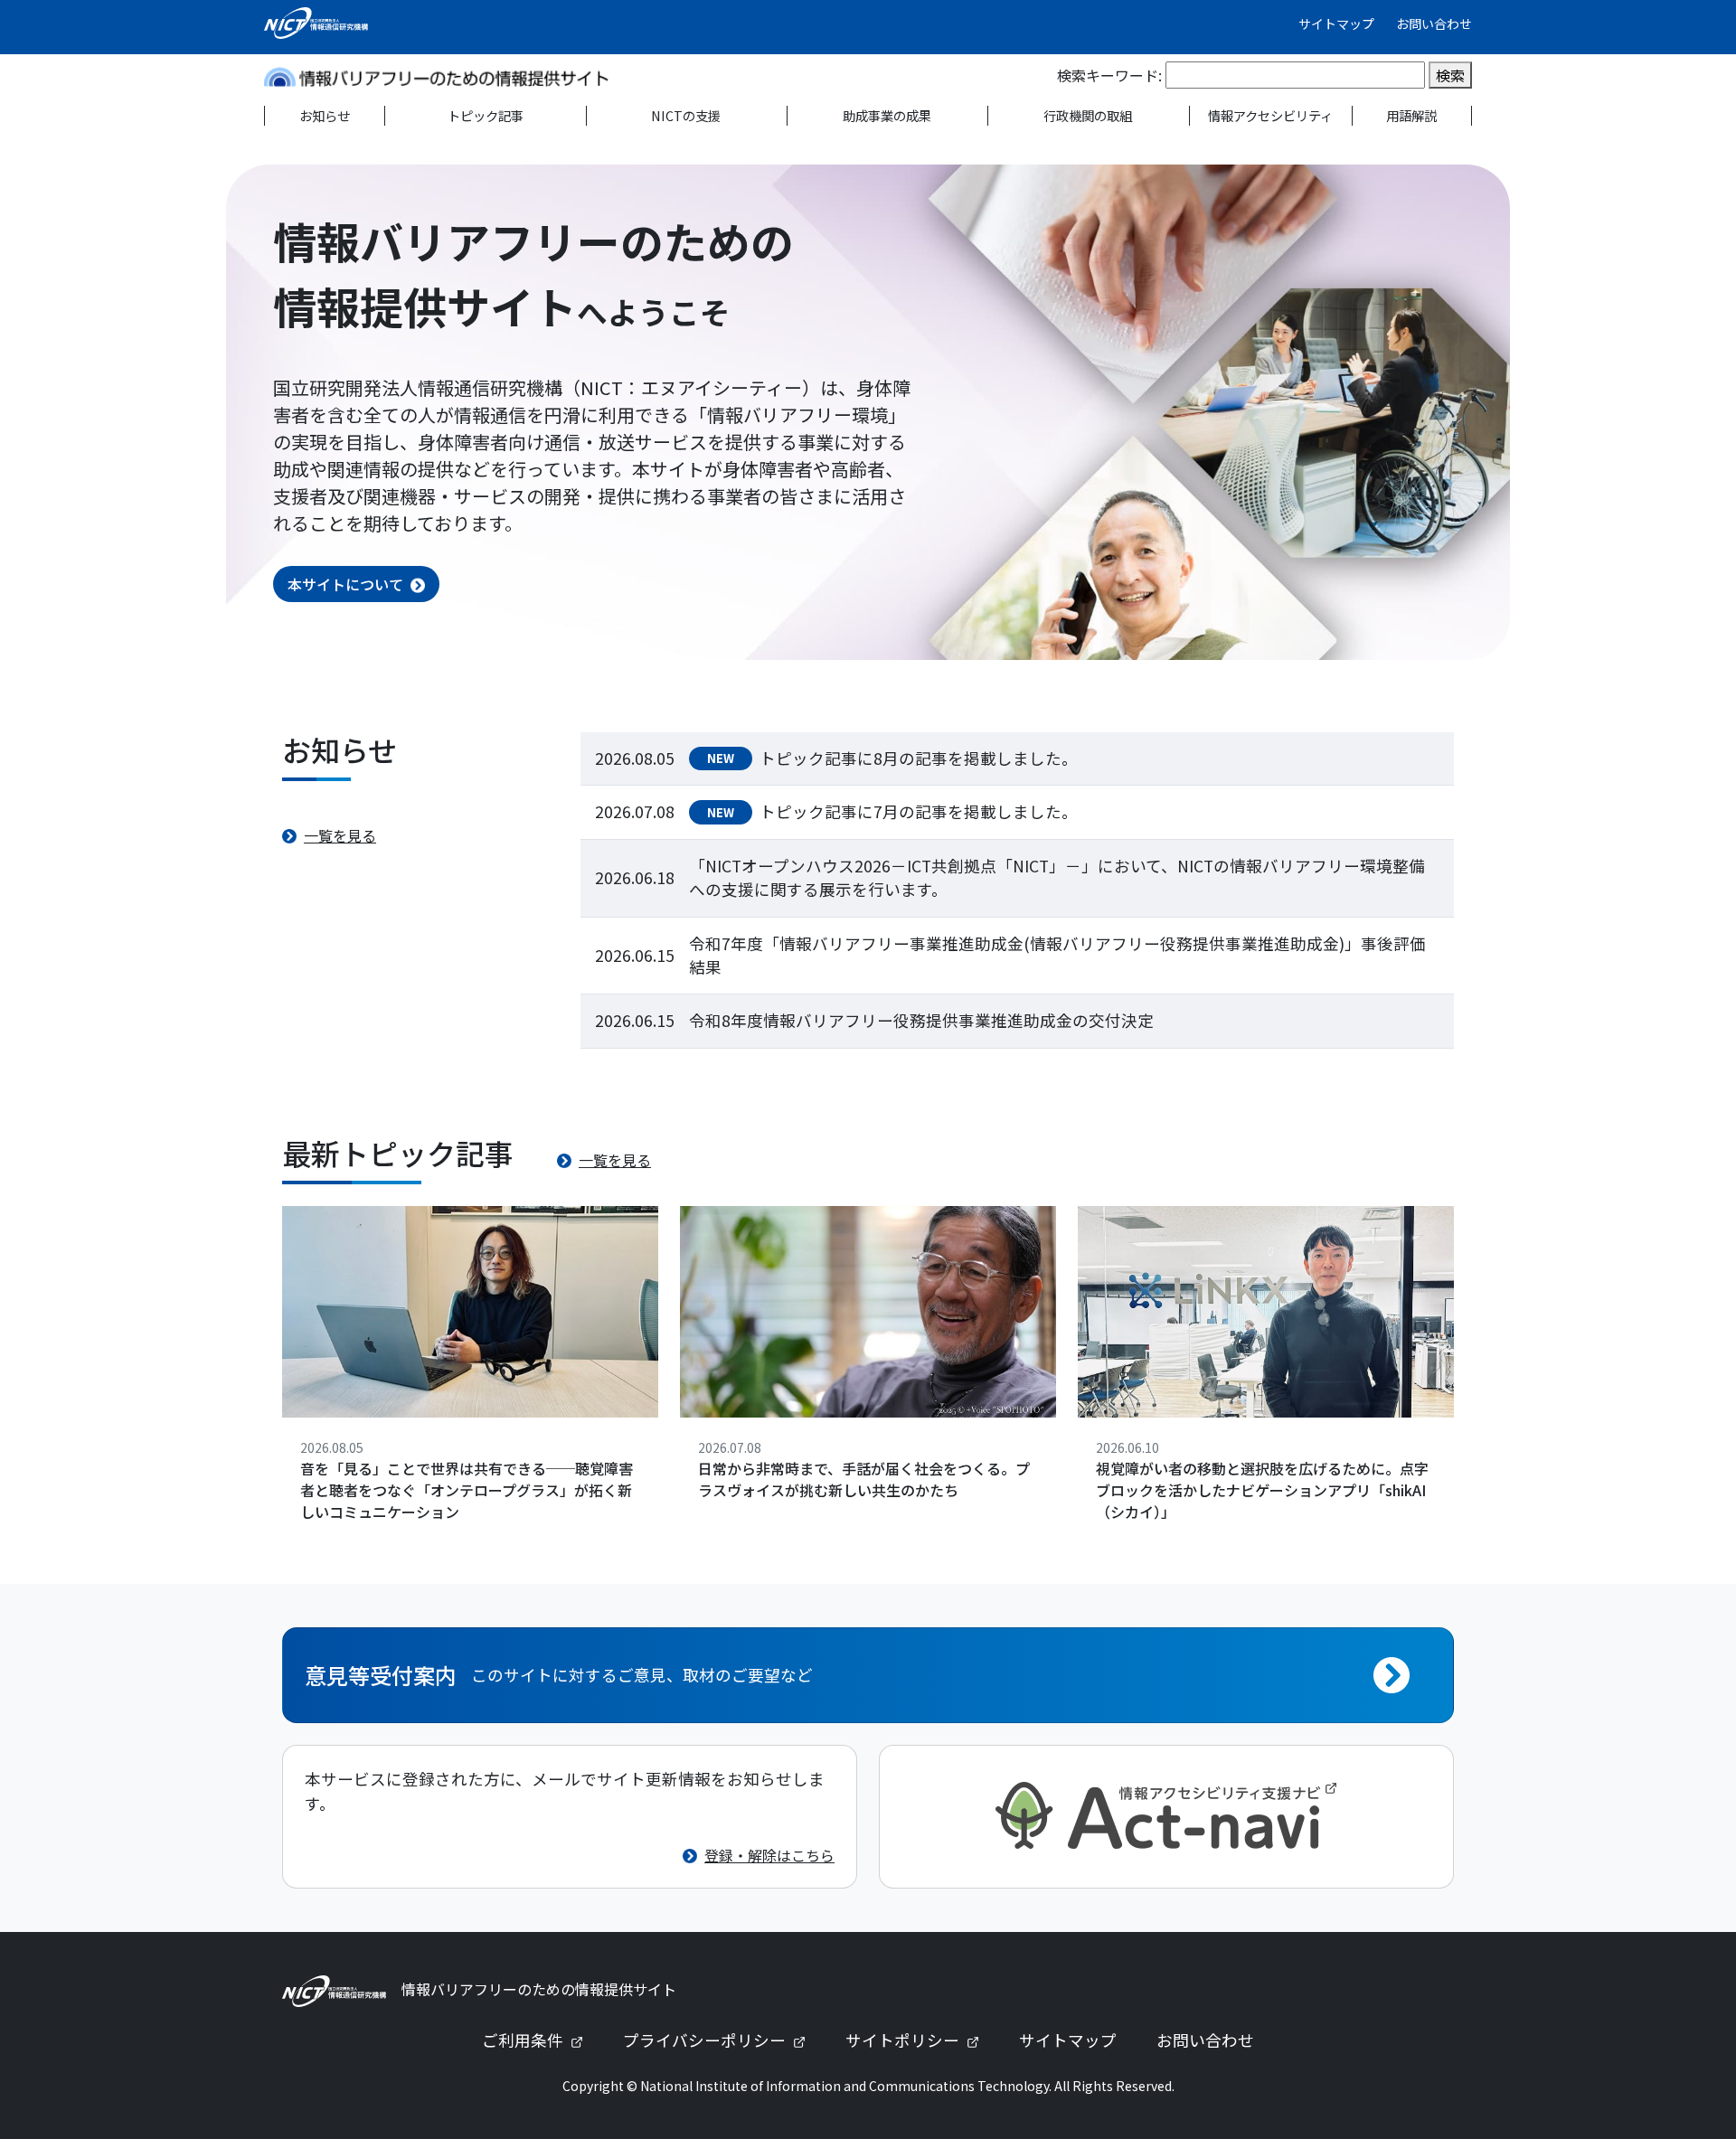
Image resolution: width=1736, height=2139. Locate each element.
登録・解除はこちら (769, 1855)
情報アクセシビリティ (1270, 115)
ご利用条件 (540, 2040)
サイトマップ (1336, 24)
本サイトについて (345, 584)
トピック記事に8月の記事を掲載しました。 (919, 758)
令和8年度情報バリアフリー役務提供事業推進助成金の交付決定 (921, 1020)
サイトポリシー (920, 2040)
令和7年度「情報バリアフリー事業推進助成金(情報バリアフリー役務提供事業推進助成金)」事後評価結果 (1057, 955)
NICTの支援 (686, 115)
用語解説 (1411, 115)
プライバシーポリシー (722, 2040)
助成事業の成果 (887, 115)
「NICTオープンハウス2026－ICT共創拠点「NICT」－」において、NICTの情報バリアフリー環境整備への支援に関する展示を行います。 (1057, 877)
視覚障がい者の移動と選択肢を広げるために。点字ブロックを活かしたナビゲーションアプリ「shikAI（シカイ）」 (1262, 1490)
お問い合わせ (1434, 24)
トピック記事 (486, 115)
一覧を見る (340, 835)
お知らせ (325, 115)
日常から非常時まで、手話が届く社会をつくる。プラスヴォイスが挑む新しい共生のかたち (864, 1479)
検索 (1450, 75)
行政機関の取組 (1088, 115)
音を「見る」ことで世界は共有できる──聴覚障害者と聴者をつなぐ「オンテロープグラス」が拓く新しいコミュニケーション (467, 1490)
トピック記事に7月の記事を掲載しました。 (919, 811)
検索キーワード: (1109, 75)
